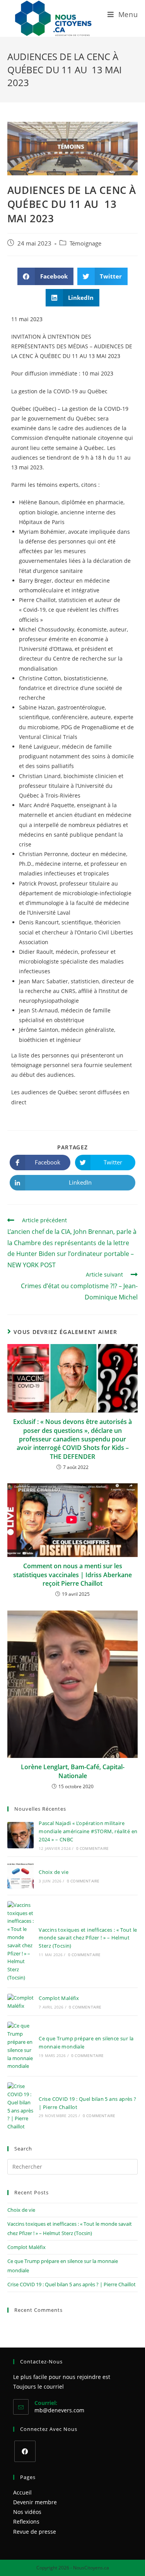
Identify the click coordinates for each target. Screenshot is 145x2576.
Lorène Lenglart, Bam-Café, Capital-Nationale (73, 1771)
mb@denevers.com (59, 2410)
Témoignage (85, 243)
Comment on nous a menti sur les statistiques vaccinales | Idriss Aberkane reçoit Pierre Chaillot (72, 1575)
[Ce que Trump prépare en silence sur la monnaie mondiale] (20, 2046)
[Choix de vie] (20, 1876)
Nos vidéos (27, 2512)
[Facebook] (25, 2451)
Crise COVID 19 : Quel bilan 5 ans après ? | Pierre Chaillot (72, 2284)
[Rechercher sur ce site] (73, 2166)
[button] (45, 276)
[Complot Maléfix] (20, 2002)
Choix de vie (54, 1872)
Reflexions (26, 2522)
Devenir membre (35, 2502)
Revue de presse (35, 2532)
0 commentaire (93, 1848)
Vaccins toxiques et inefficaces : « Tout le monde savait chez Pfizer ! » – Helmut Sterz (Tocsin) (88, 1938)
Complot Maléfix (59, 1998)
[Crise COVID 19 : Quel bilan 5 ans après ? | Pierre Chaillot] (20, 2106)
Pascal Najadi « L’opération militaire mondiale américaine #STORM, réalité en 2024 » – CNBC (88, 1831)
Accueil (22, 2492)
